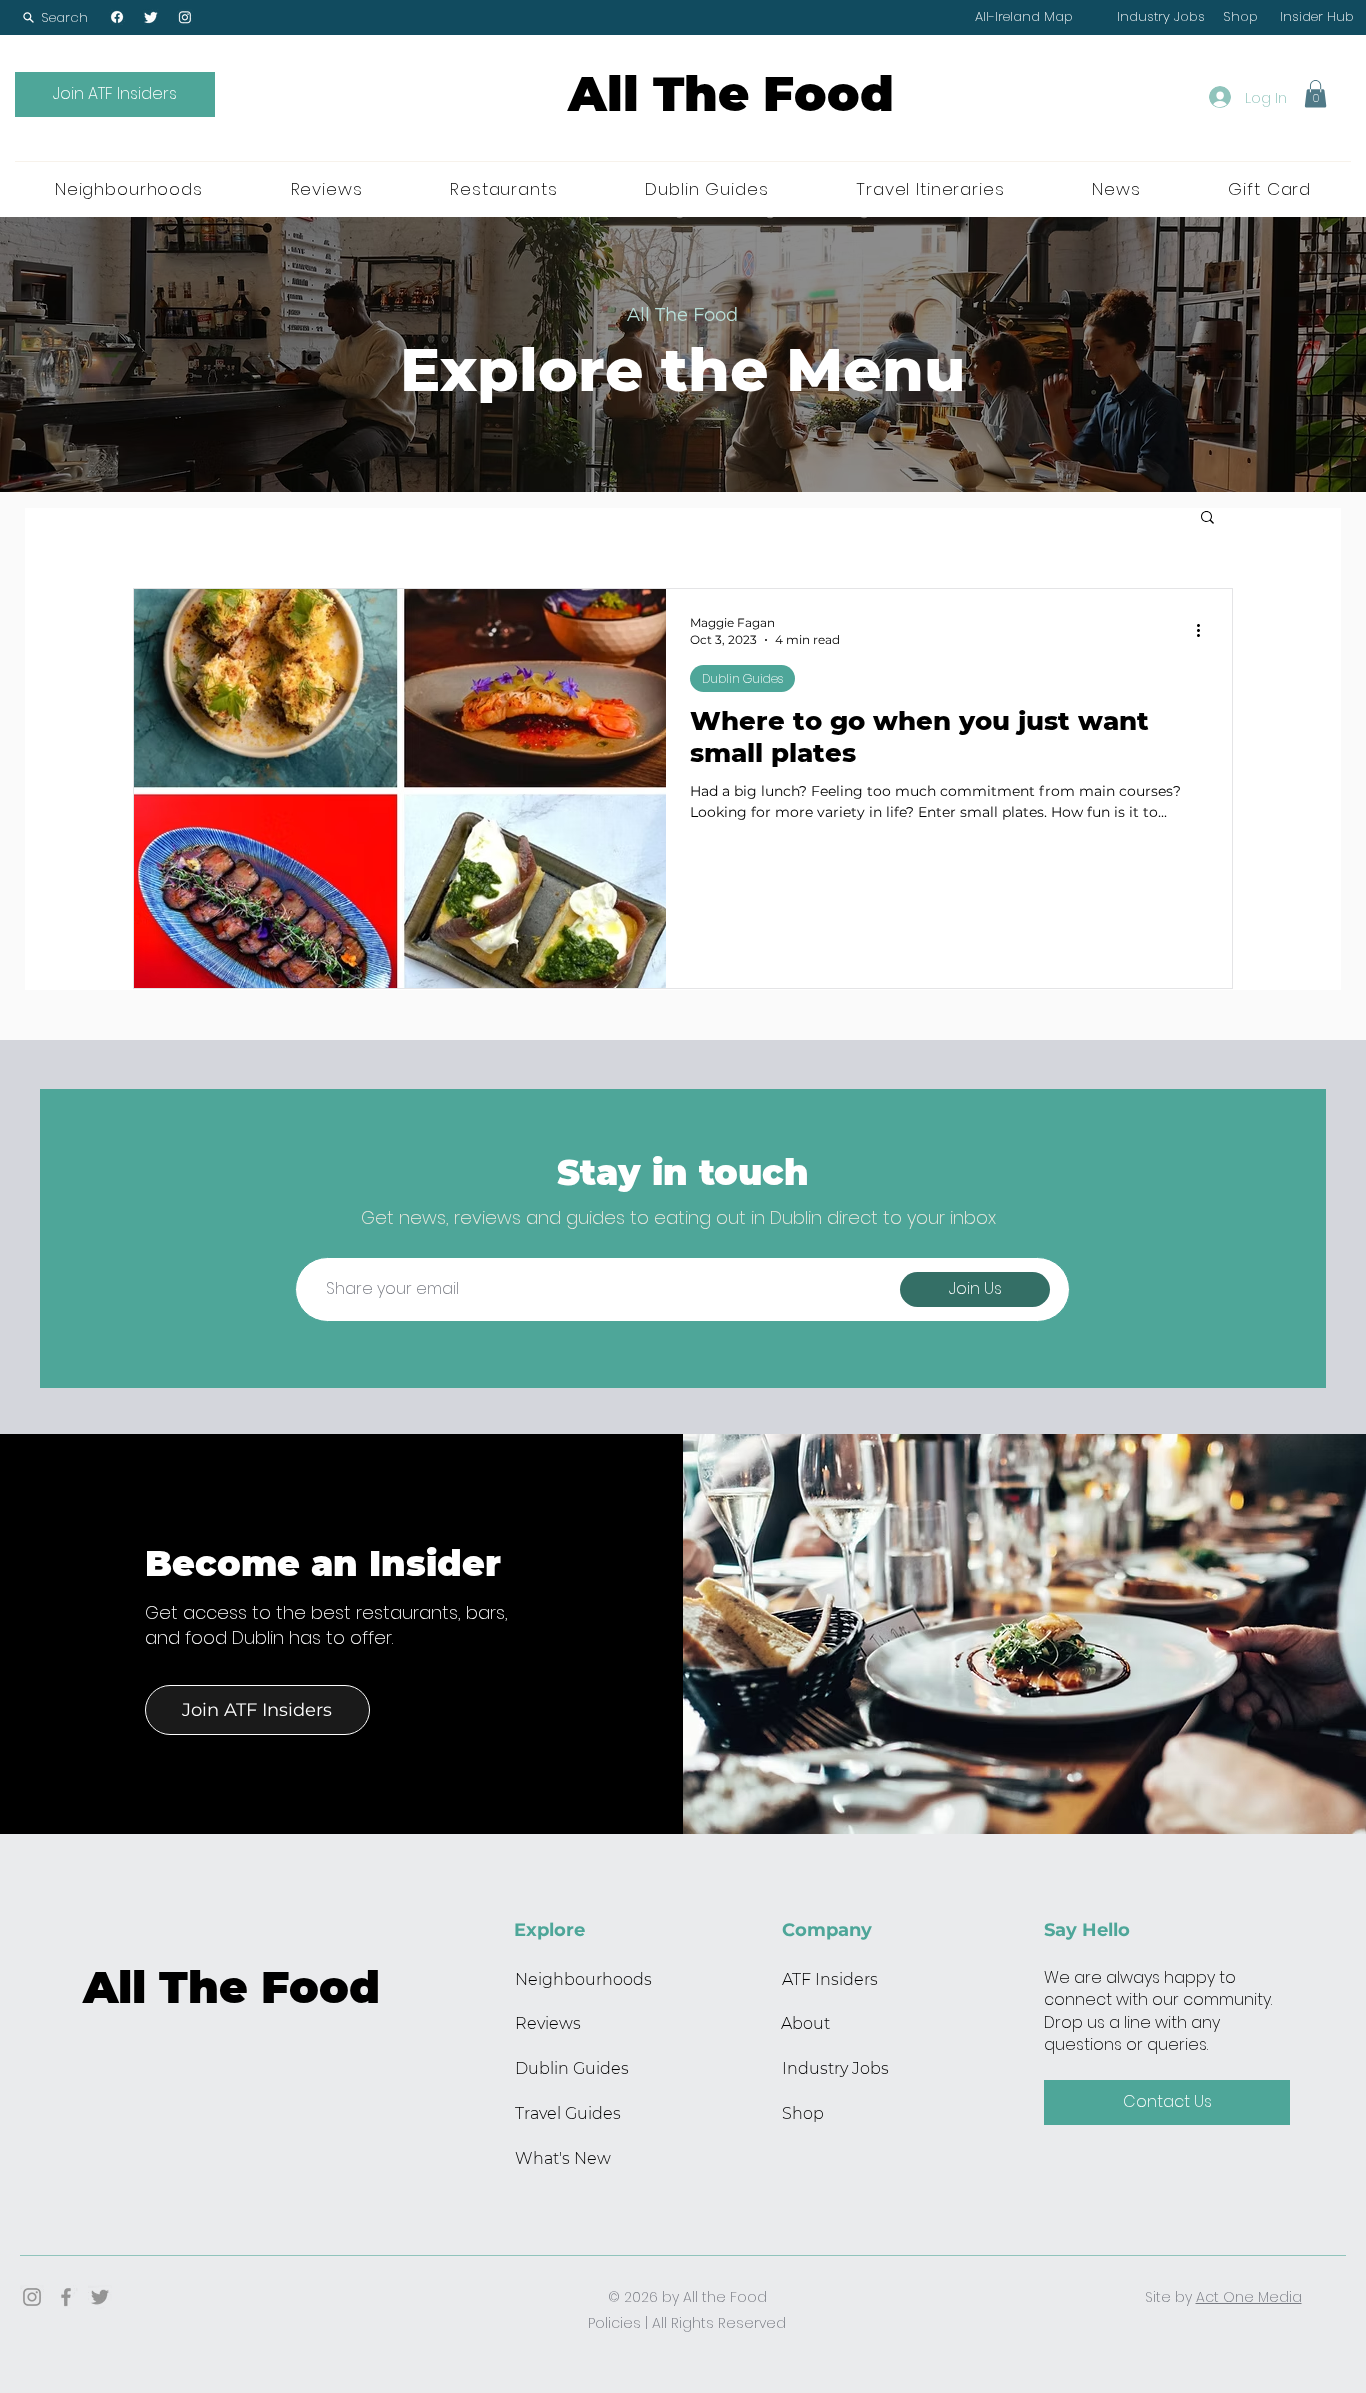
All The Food (731, 94)
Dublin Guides (742, 678)
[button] (55, 17)
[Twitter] (151, 17)
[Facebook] (117, 17)
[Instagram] (185, 17)
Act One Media (1249, 2297)
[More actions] (1205, 630)
